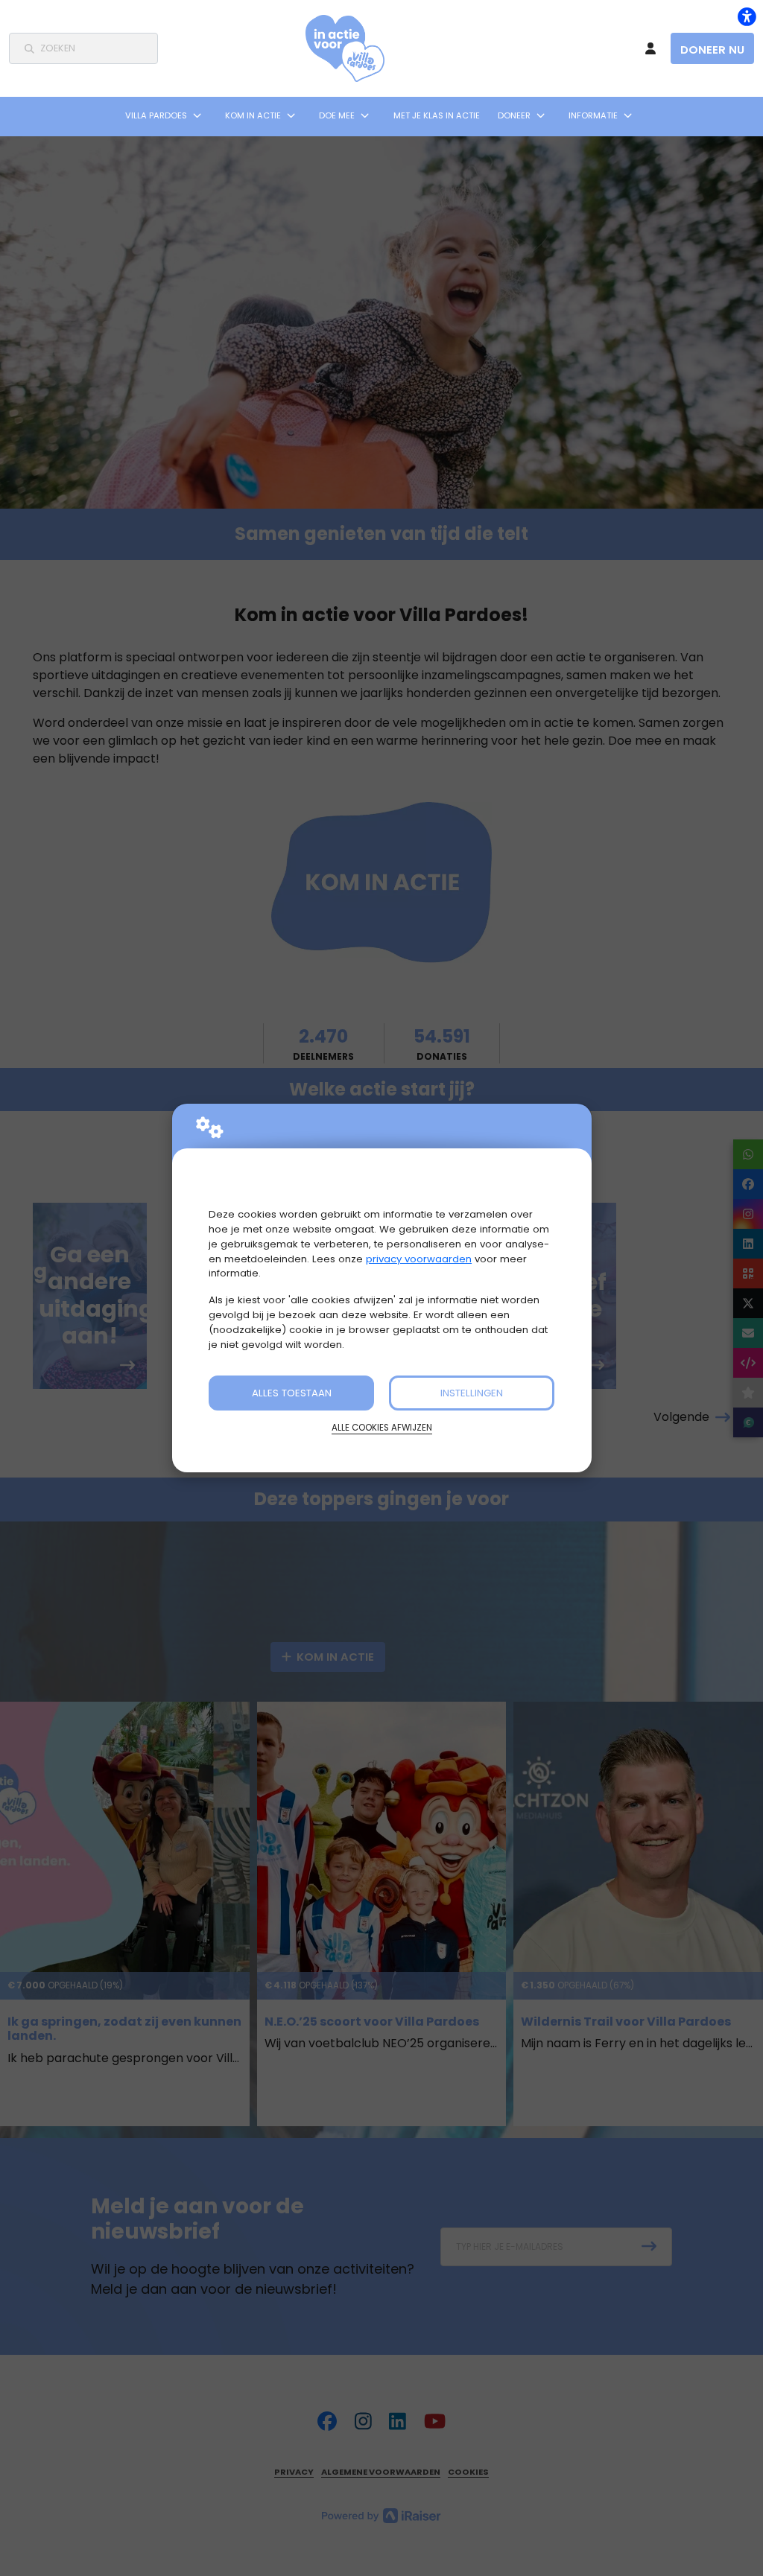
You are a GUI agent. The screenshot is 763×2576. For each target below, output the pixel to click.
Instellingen (472, 1393)
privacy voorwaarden (419, 1259)
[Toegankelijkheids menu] (747, 16)
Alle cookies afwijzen (382, 1428)
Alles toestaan (292, 1393)
